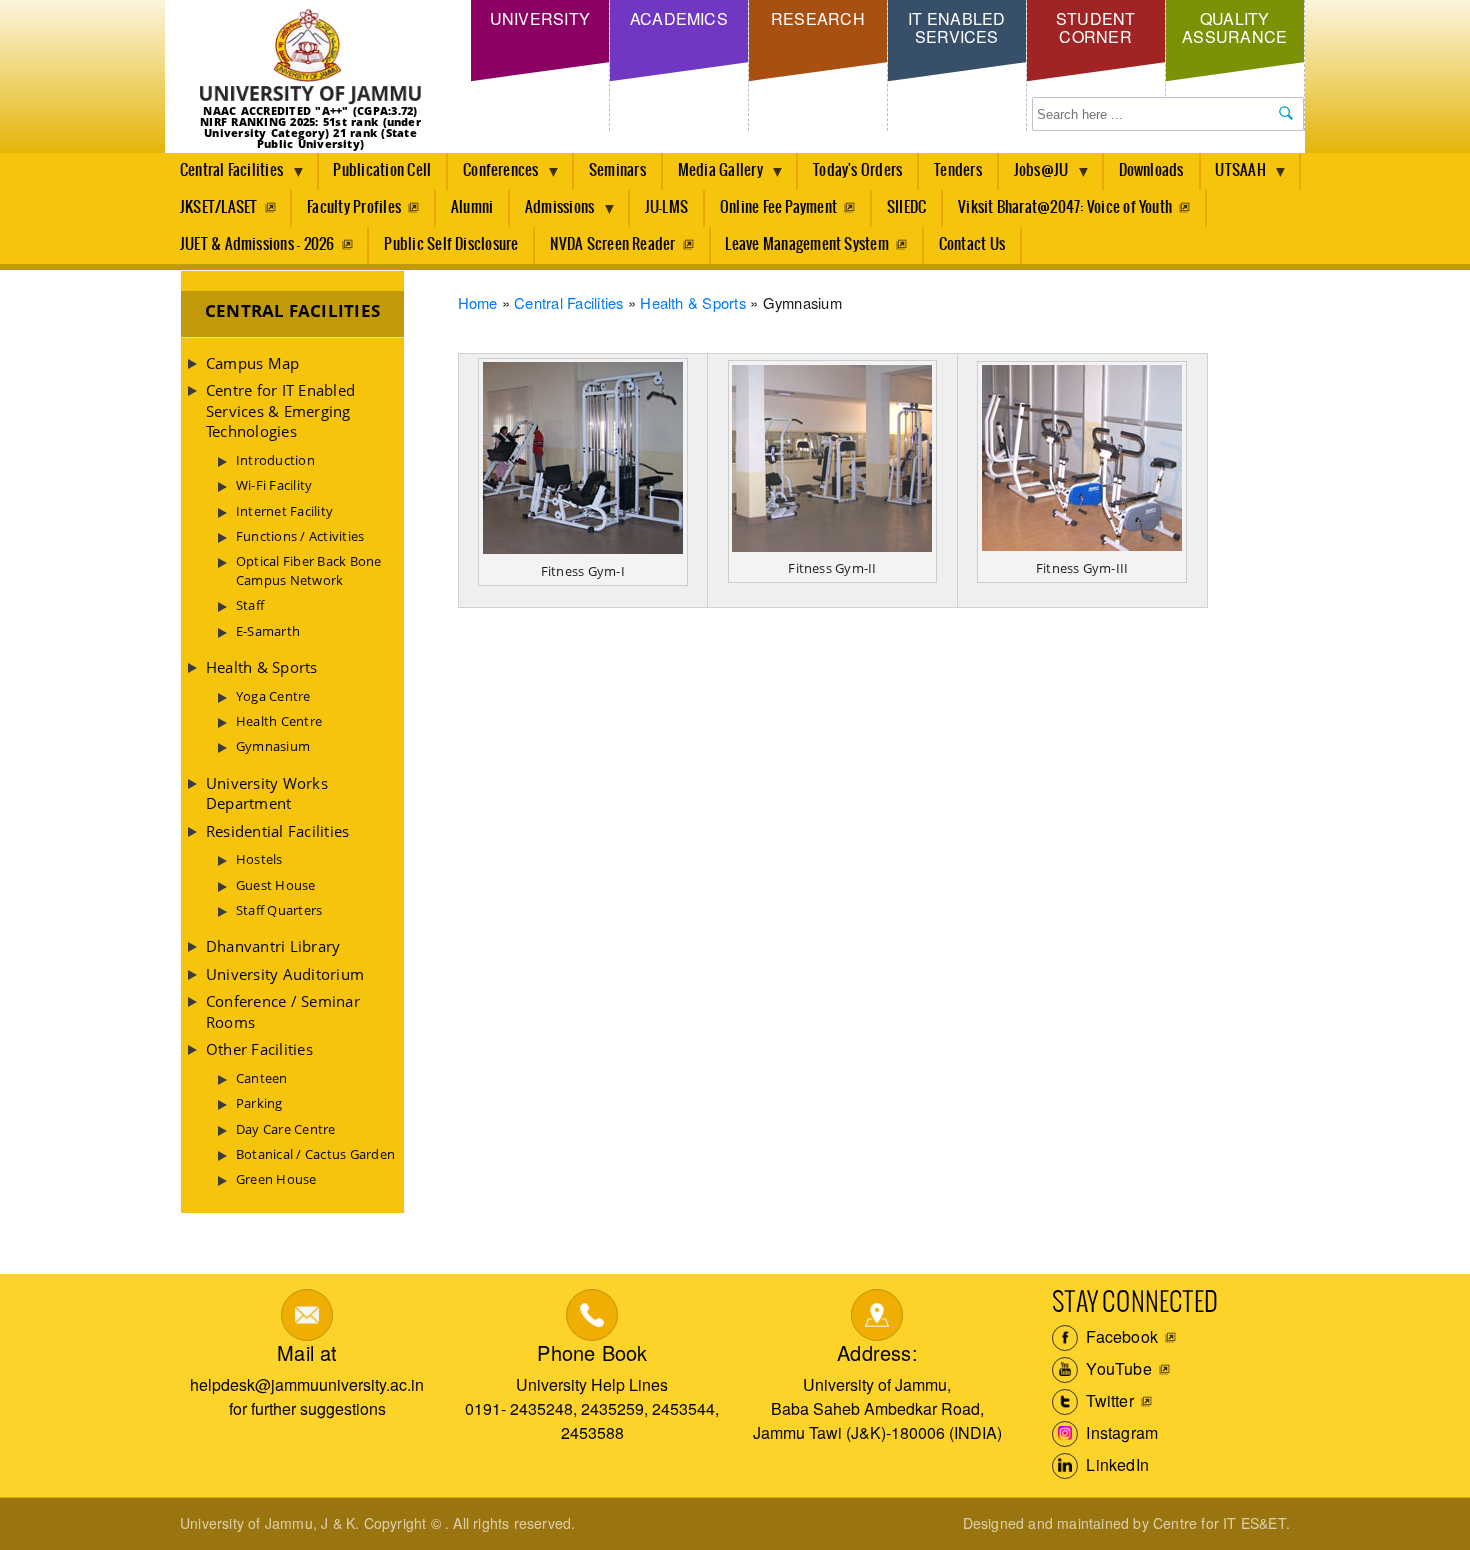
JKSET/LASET (219, 207)
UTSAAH (1233, 176)
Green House (276, 1179)
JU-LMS (666, 207)
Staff (250, 605)
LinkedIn (1115, 1464)
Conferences (493, 176)
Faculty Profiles (354, 207)
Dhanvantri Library (273, 946)
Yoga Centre (273, 696)
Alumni (472, 207)
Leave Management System (807, 244)
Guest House (276, 885)
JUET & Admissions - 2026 (257, 244)
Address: (877, 1352)
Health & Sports (693, 302)
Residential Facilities (277, 831)
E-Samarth (268, 631)
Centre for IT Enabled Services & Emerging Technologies (280, 410)
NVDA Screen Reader (612, 244)
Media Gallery (713, 176)
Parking (259, 1103)
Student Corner (1096, 27)
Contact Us (972, 244)
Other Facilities (259, 1049)
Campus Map (252, 363)
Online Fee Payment (778, 207)
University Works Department (267, 793)
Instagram (1120, 1432)
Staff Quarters (279, 910)
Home (478, 302)
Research (818, 18)
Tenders (958, 170)
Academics (679, 18)
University (540, 18)
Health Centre (279, 721)
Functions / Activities (300, 536)
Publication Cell (382, 170)
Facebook (1120, 1336)
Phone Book (592, 1352)
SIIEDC (906, 207)
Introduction (275, 460)
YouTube (1117, 1368)
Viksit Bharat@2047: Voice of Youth (1065, 207)
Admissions (552, 213)
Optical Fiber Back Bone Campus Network (309, 570)
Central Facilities (224, 176)
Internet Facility (284, 511)
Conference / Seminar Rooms (283, 1011)
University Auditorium (285, 974)
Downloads (1151, 170)
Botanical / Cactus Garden (315, 1154)
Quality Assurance (1234, 27)
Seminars (617, 170)
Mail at (307, 1352)
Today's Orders (857, 170)
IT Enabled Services (956, 27)
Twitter (1108, 1400)
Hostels (259, 859)
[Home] (310, 57)
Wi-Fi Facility (274, 485)
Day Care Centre (286, 1129)
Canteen (262, 1078)
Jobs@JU (1034, 176)
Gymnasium (273, 746)
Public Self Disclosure (451, 244)
